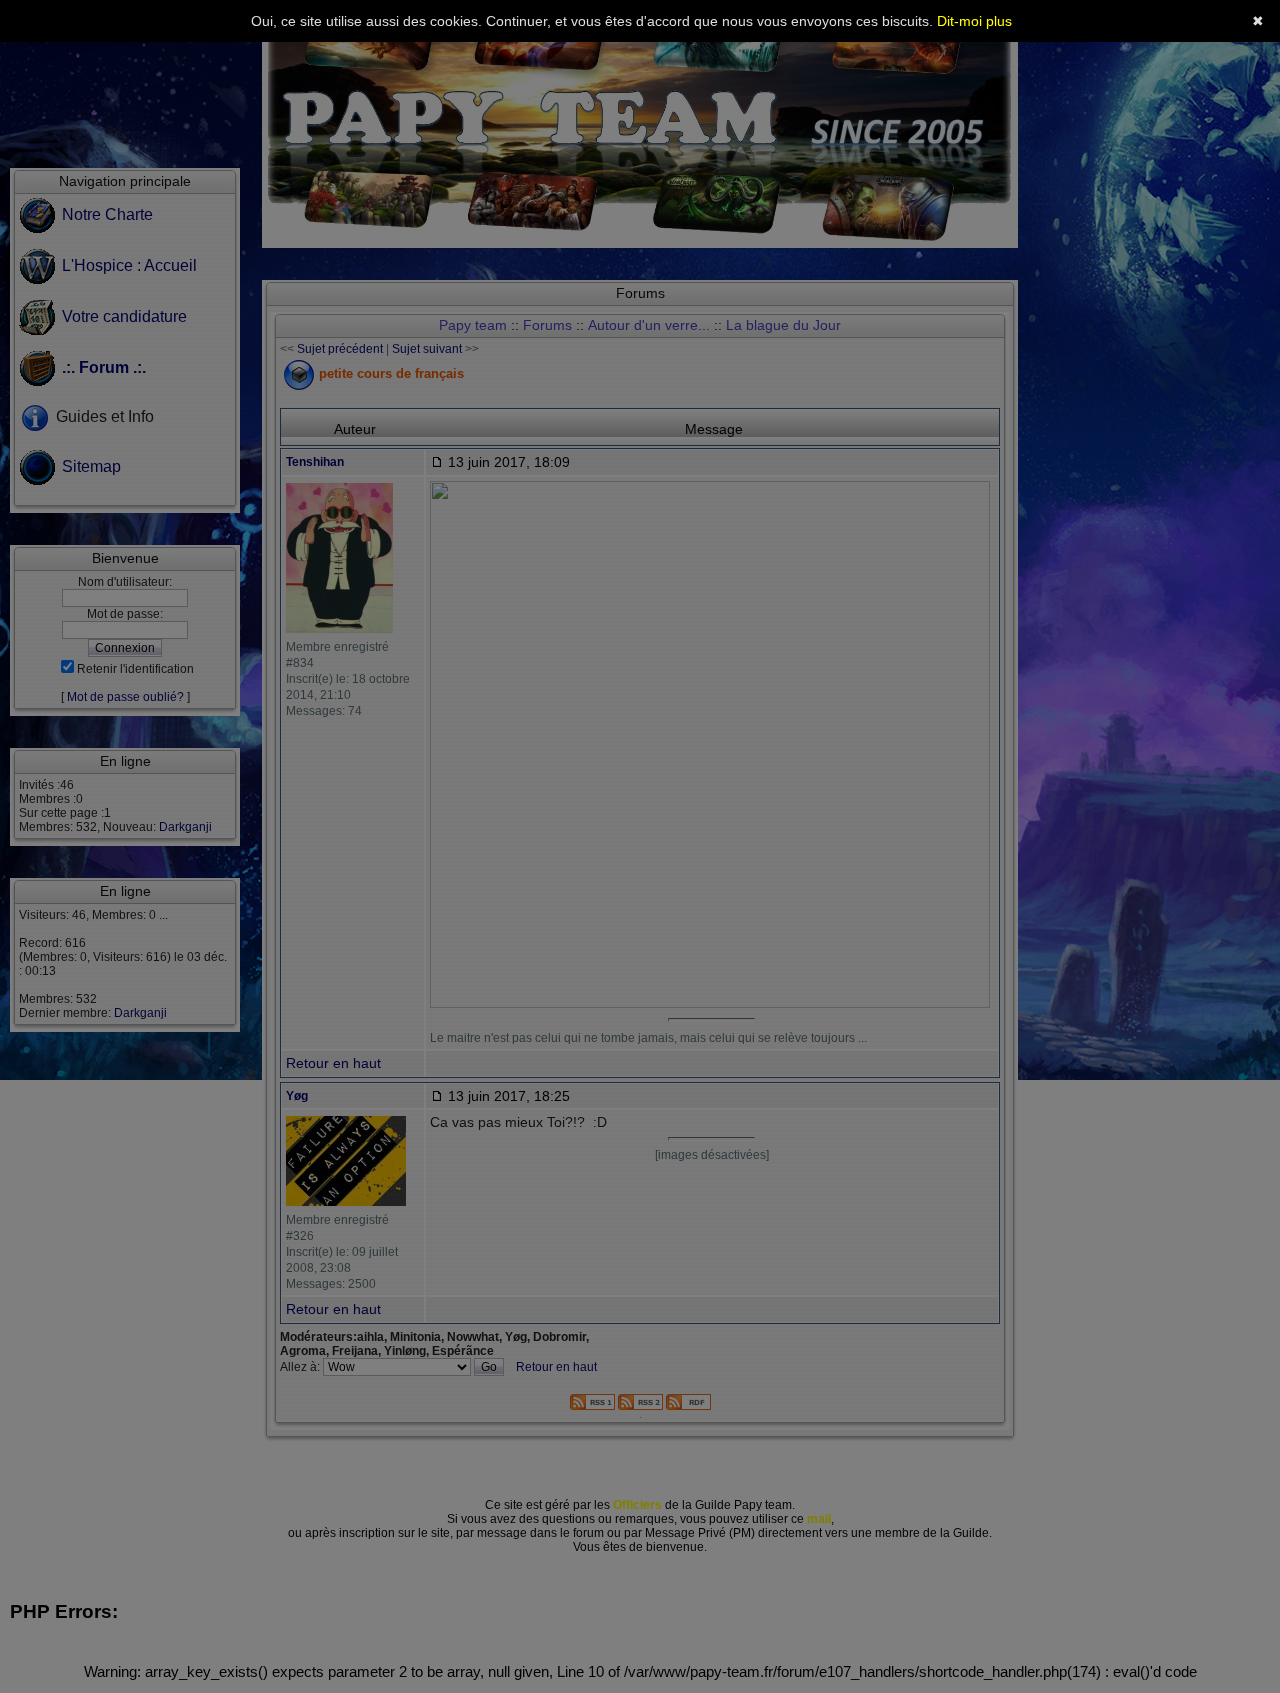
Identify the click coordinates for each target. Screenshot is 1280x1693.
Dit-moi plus (974, 21)
